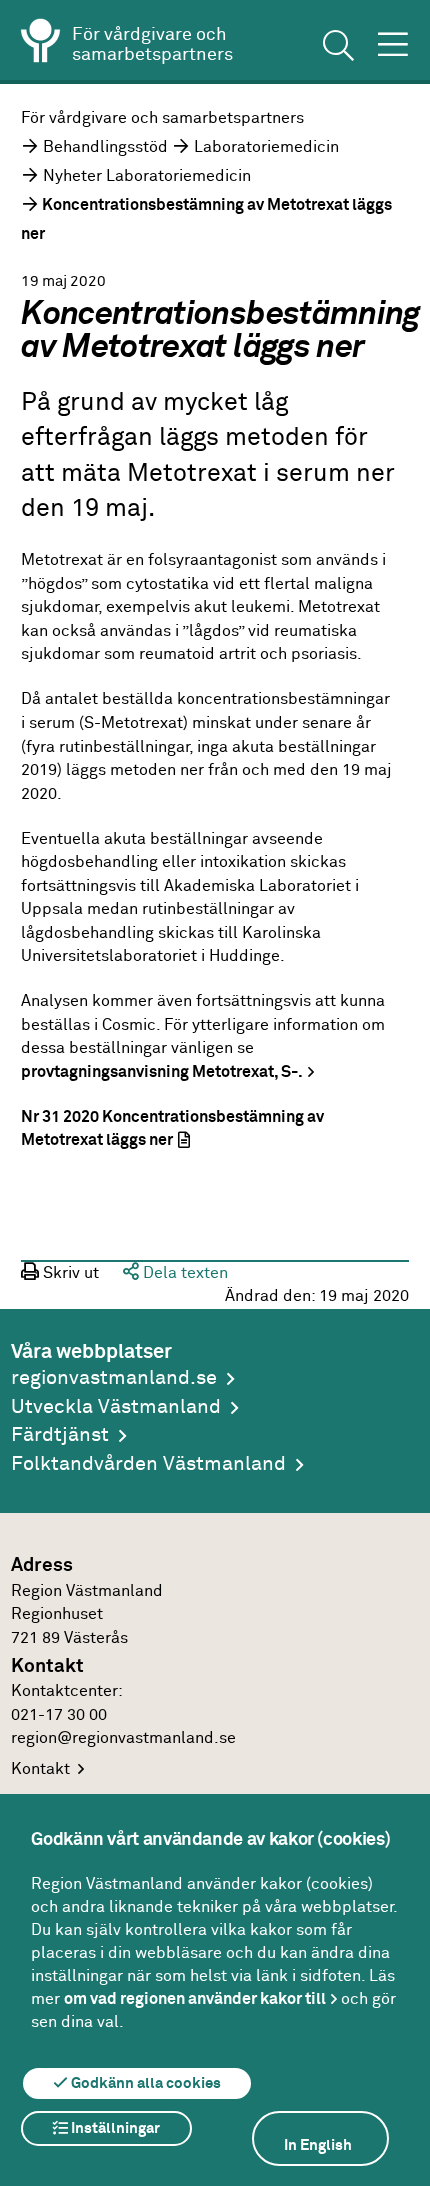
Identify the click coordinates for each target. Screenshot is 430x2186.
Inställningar (114, 2128)
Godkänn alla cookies (144, 2083)
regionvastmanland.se (114, 1378)
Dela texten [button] (183, 1273)
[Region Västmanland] (41, 44)
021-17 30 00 (59, 1715)
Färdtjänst (60, 1435)
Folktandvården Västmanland (148, 1464)
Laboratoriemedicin (266, 147)
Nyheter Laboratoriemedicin (147, 176)
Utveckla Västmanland (116, 1407)
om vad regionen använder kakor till (195, 1999)
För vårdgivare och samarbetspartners (162, 118)
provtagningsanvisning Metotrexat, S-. (162, 1072)
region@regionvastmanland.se (123, 1738)
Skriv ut (69, 1273)
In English (318, 2145)
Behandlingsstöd (105, 147)
